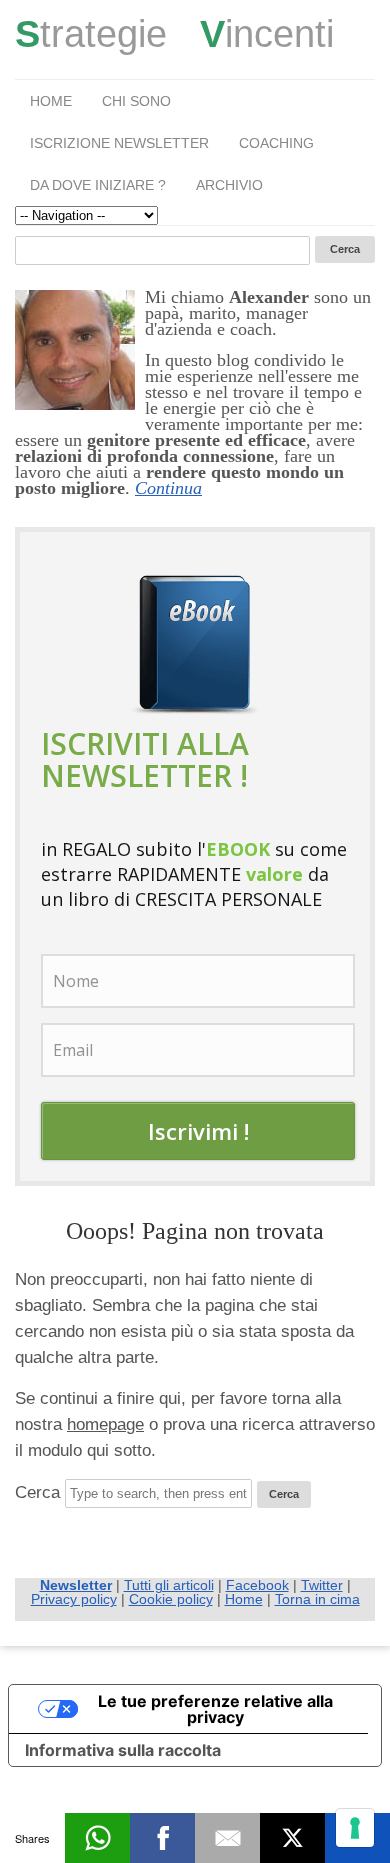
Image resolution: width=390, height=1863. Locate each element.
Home (51, 101)
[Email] (227, 1838)
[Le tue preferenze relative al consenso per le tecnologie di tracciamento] (355, 1828)
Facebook (257, 1585)
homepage (105, 1424)
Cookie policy (171, 1599)
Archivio (229, 185)
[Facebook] (162, 1838)
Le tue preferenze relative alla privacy (215, 1709)
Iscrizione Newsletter (119, 143)
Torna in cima (317, 1599)
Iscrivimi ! (198, 1131)
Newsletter (76, 1585)
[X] (292, 1838)
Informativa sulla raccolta (123, 1750)
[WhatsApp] (97, 1838)
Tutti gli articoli (169, 1585)
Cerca (37, 1492)
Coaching (276, 143)
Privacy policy (74, 1599)
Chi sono (136, 101)
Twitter (322, 1585)
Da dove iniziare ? (98, 185)
